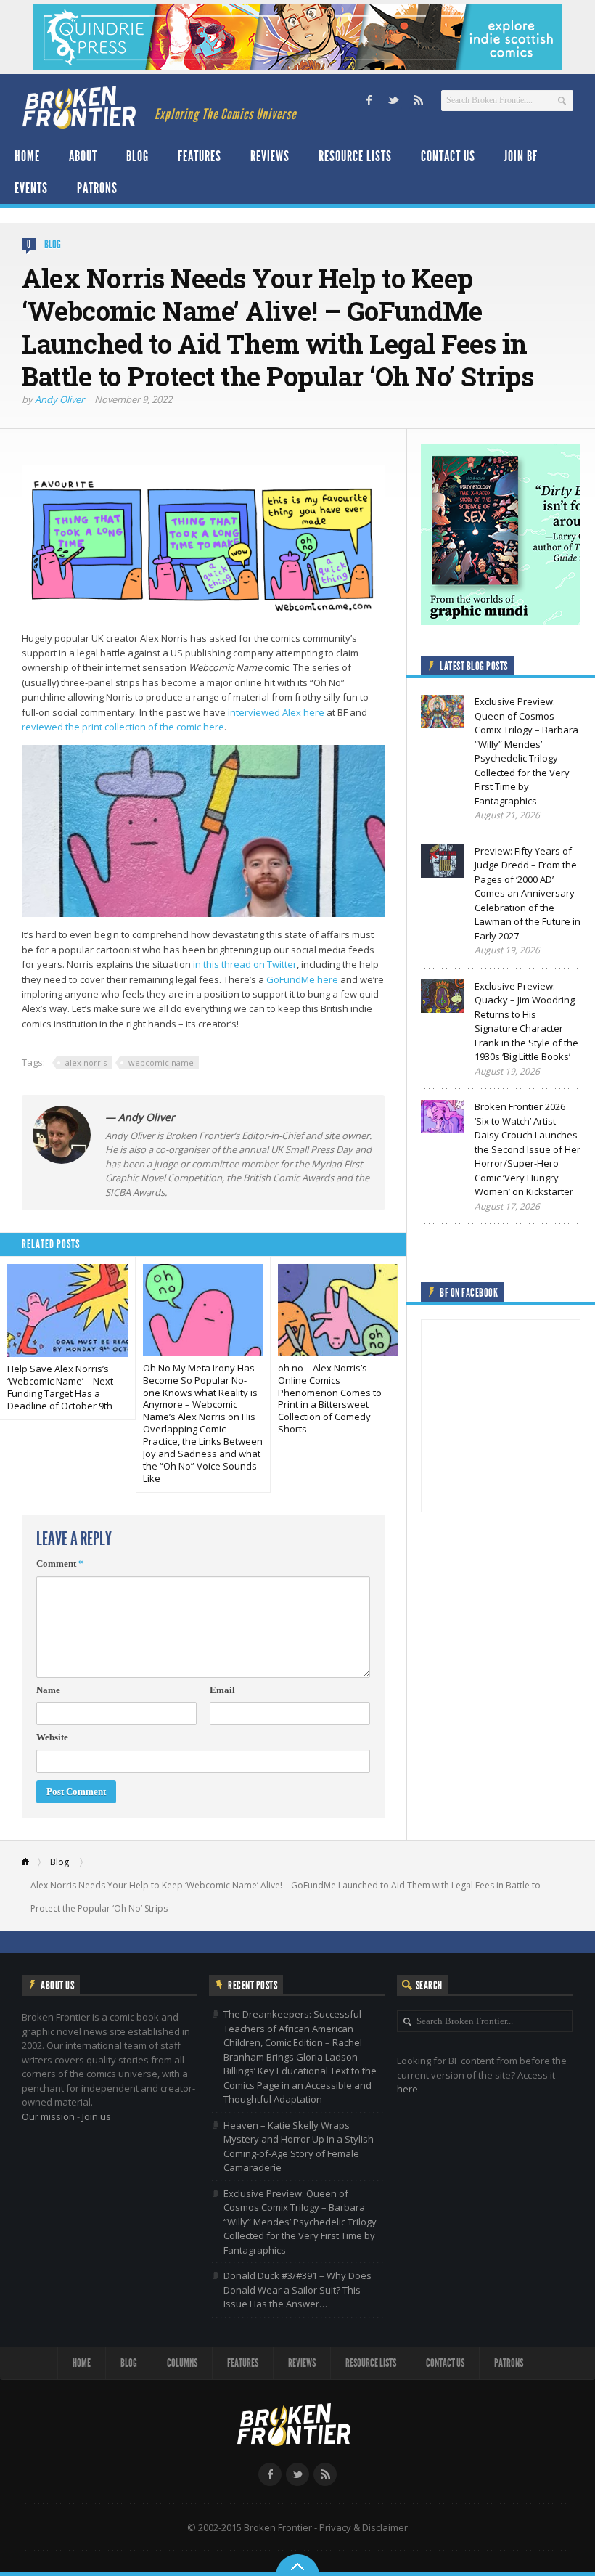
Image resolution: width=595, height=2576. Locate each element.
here (407, 2089)
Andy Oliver (59, 399)
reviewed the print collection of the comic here (123, 727)
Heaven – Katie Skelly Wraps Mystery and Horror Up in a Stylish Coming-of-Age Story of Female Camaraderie (299, 2147)
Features (200, 156)
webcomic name (161, 1063)
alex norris (86, 1063)
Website (52, 1737)
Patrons (97, 188)
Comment (60, 1564)
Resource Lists (355, 156)
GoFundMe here (302, 979)
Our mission (48, 2116)
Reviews (270, 156)
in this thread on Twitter (245, 964)
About (83, 156)
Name (48, 1690)
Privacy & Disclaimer (364, 2527)
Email (222, 1690)
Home (27, 156)
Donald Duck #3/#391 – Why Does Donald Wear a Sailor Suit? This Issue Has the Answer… (297, 2290)
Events (31, 188)
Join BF (521, 156)
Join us (97, 2116)
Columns (182, 2363)
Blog (138, 156)
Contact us (448, 156)
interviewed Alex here (276, 712)
